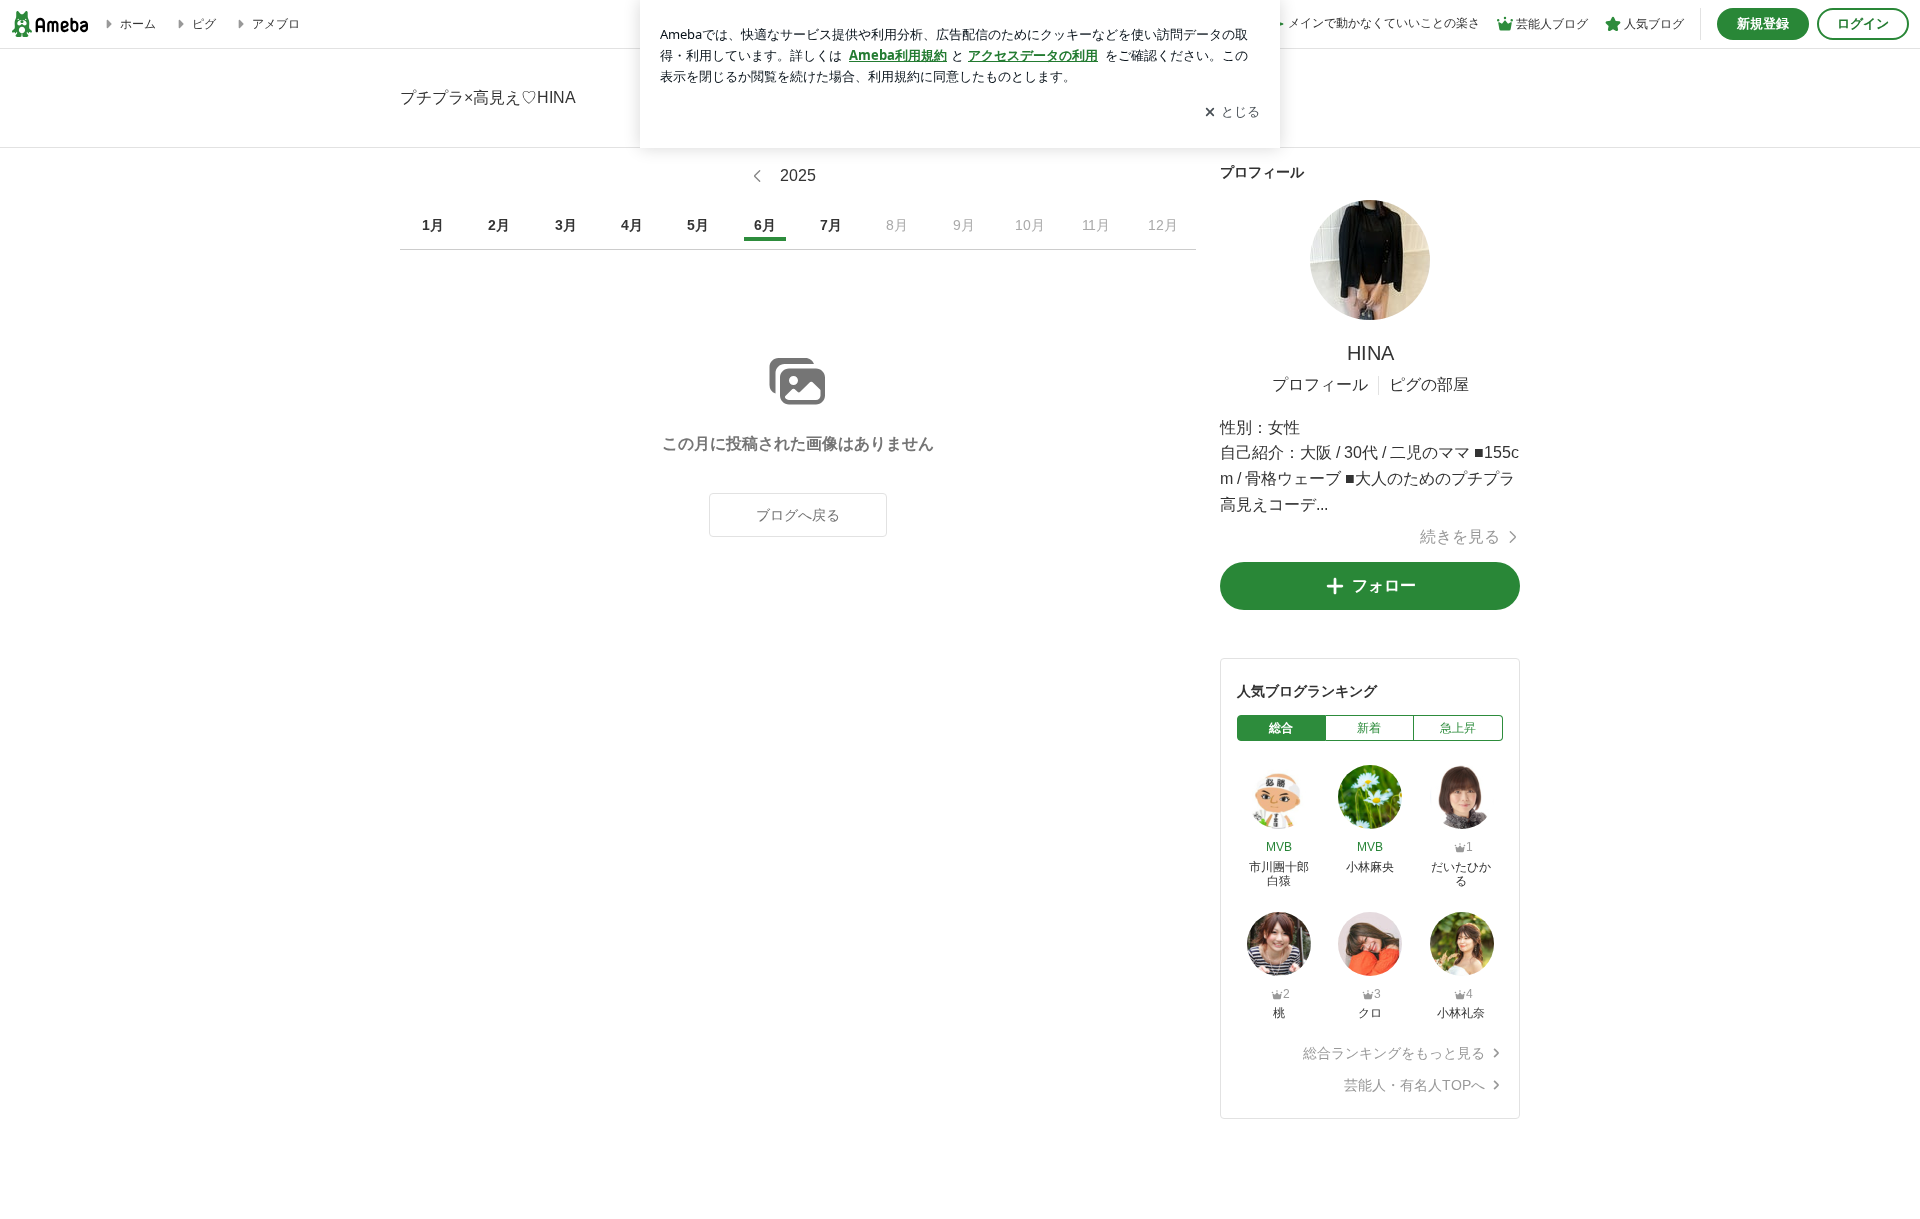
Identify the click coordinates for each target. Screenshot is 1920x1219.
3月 (566, 225)
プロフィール (1320, 384)
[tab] (1281, 728)
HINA (1370, 353)
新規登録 (1763, 23)
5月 (698, 225)
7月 (831, 225)
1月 (433, 225)
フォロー (1384, 585)
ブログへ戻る (798, 515)
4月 (632, 225)
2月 (499, 225)
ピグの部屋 (1429, 384)
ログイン (1863, 23)
